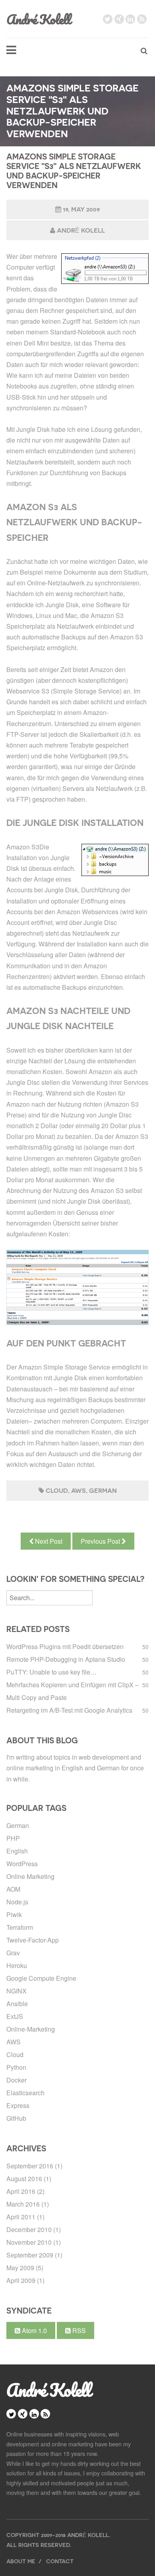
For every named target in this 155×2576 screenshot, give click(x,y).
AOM (13, 1889)
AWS (78, 1491)
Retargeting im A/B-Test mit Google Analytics (69, 1710)
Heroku (17, 1965)
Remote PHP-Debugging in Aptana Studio (66, 1659)
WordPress (22, 1864)
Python (16, 2067)
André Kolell (38, 19)
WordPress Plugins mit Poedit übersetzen (65, 1646)
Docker (16, 2080)
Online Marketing (30, 1876)
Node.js (17, 1902)
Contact (60, 2561)
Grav (13, 1953)
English (17, 1851)
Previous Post (101, 1541)
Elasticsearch (25, 2093)
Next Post (48, 1541)
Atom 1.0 (34, 2330)
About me (21, 2561)
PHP (13, 1838)
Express (18, 2105)
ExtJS (15, 2016)
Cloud (57, 1491)
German (103, 1491)
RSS (78, 2330)
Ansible (17, 2004)
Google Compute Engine (41, 1978)
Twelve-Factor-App (33, 1940)
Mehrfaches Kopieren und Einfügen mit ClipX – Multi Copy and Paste (73, 1691)
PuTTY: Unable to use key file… (51, 1672)
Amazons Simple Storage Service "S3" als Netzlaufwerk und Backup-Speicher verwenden (74, 171)
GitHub (16, 2118)
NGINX (16, 1991)
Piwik (14, 1915)
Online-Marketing (31, 2029)
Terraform (20, 1927)
